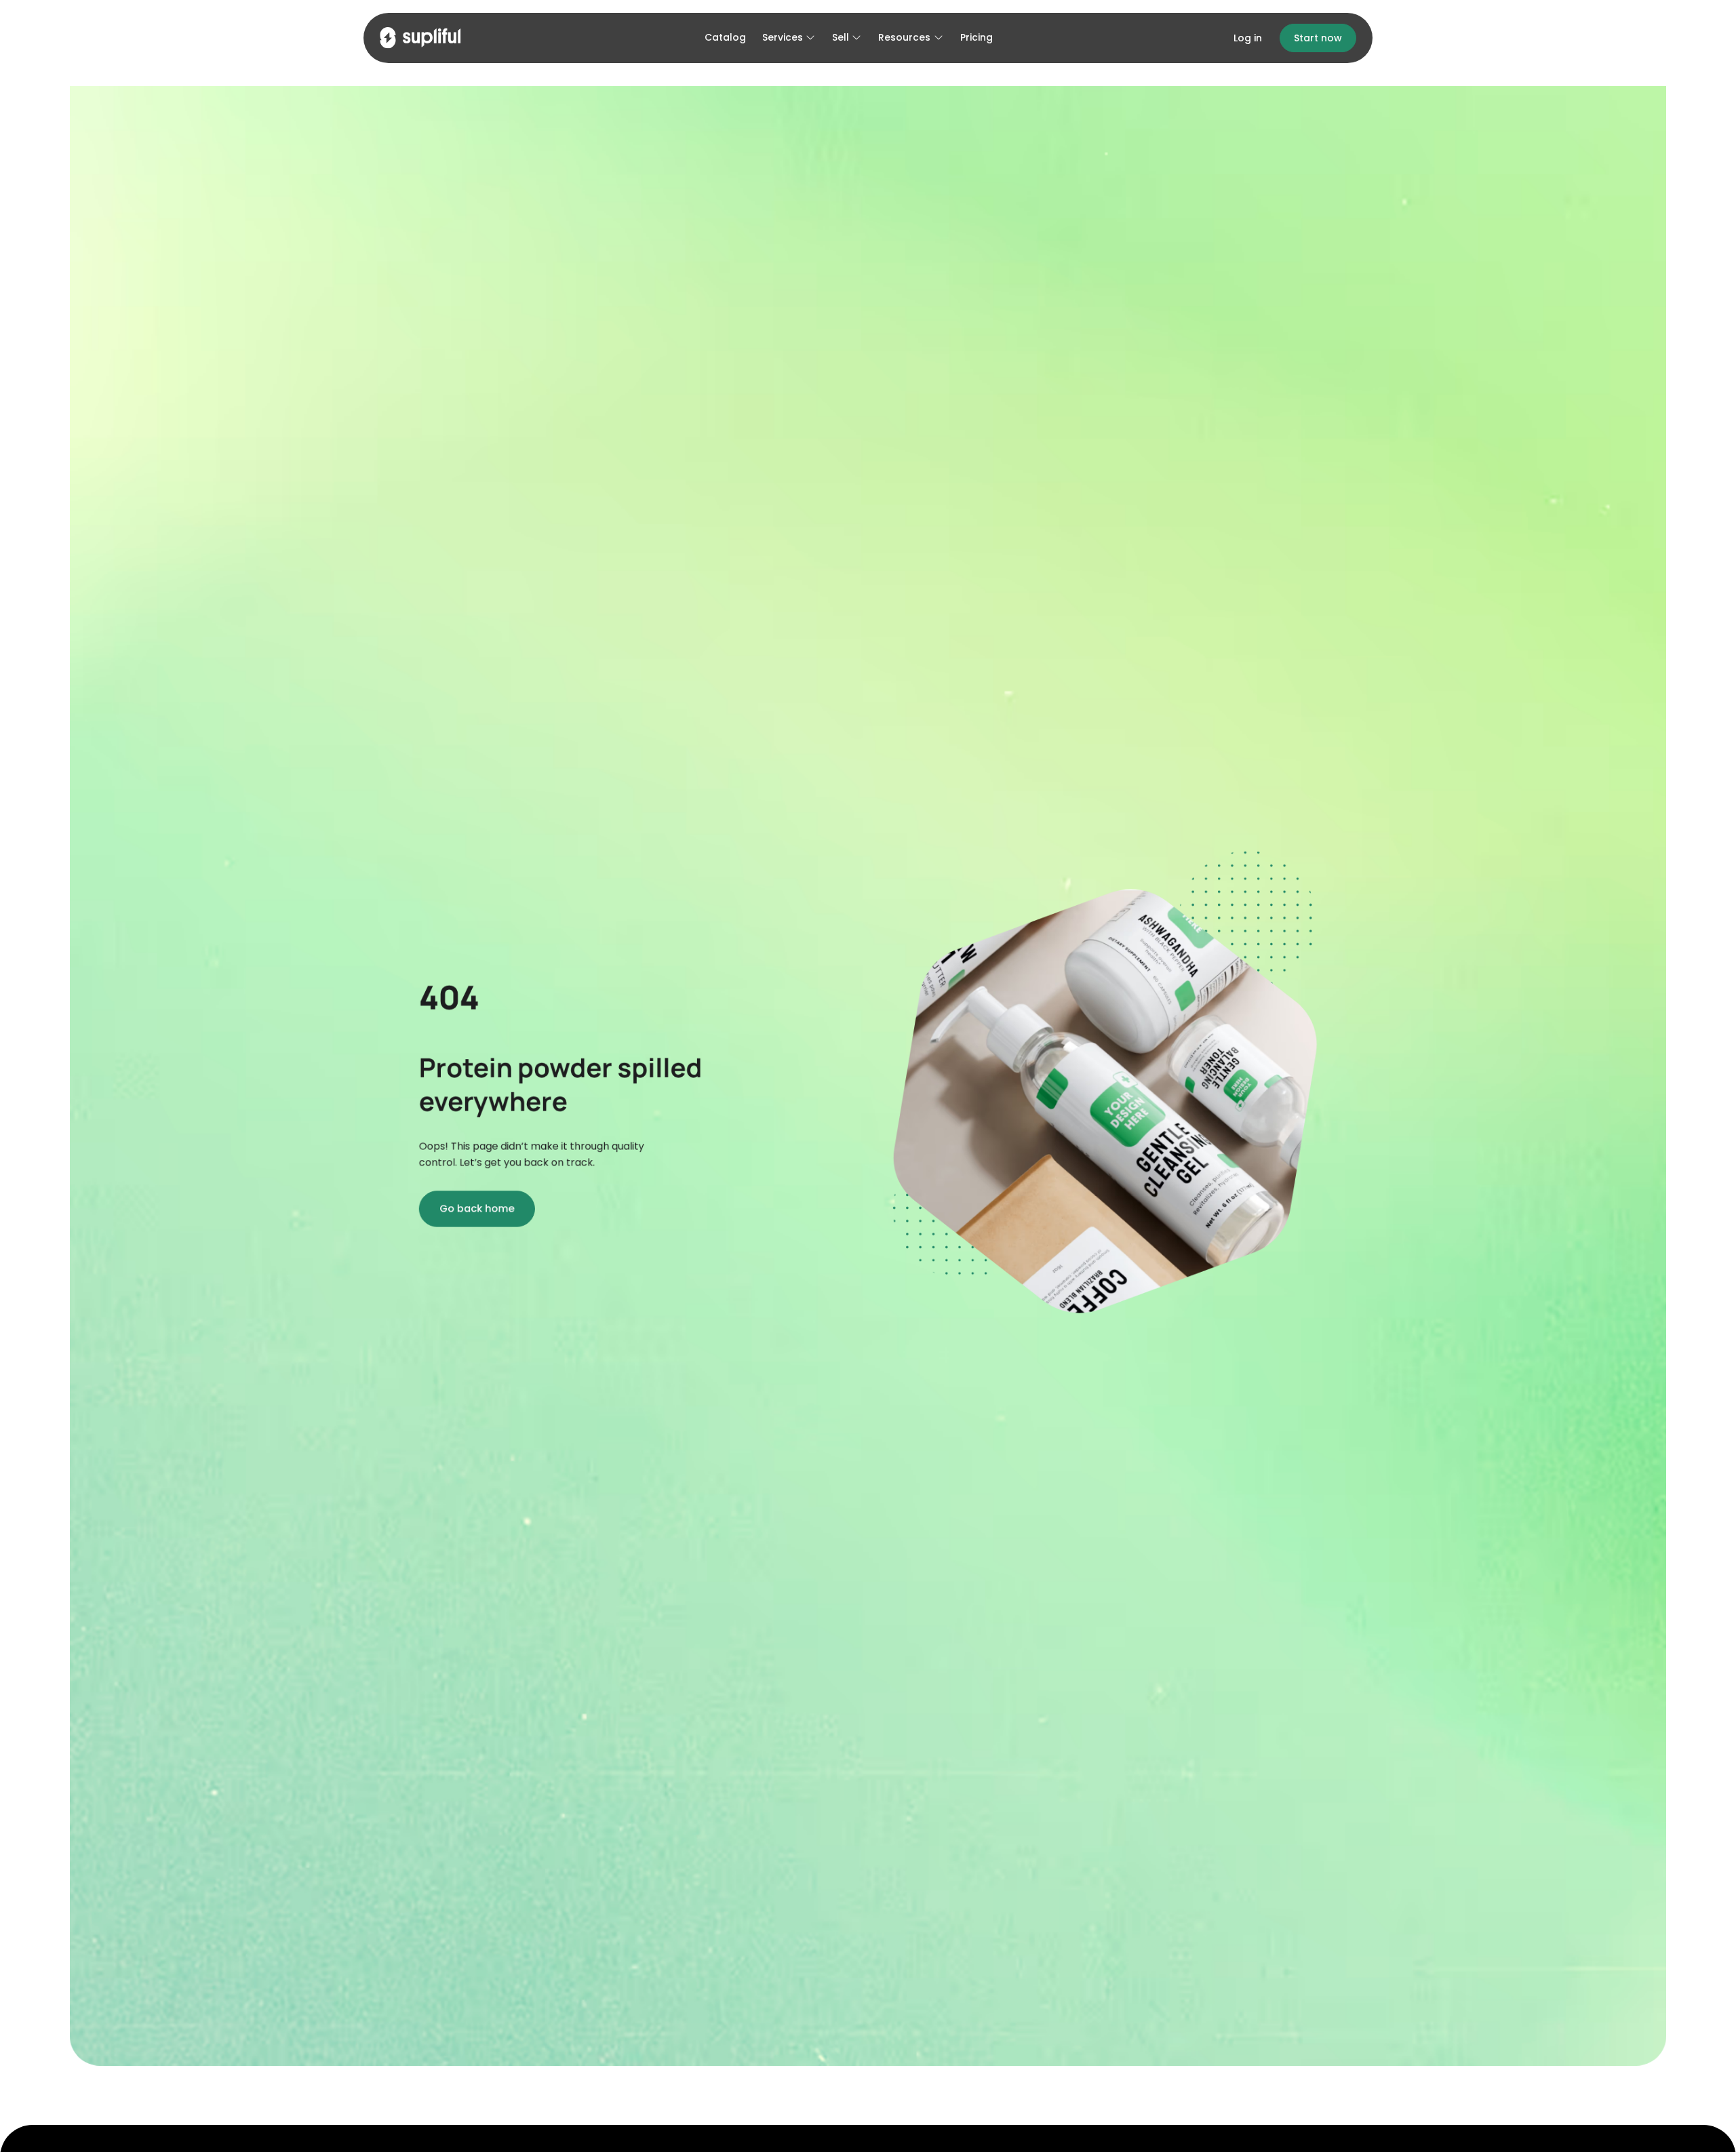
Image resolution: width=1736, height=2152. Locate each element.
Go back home (477, 1209)
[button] (789, 38)
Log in (1248, 38)
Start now (1318, 38)
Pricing (976, 37)
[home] (420, 38)
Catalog (725, 37)
